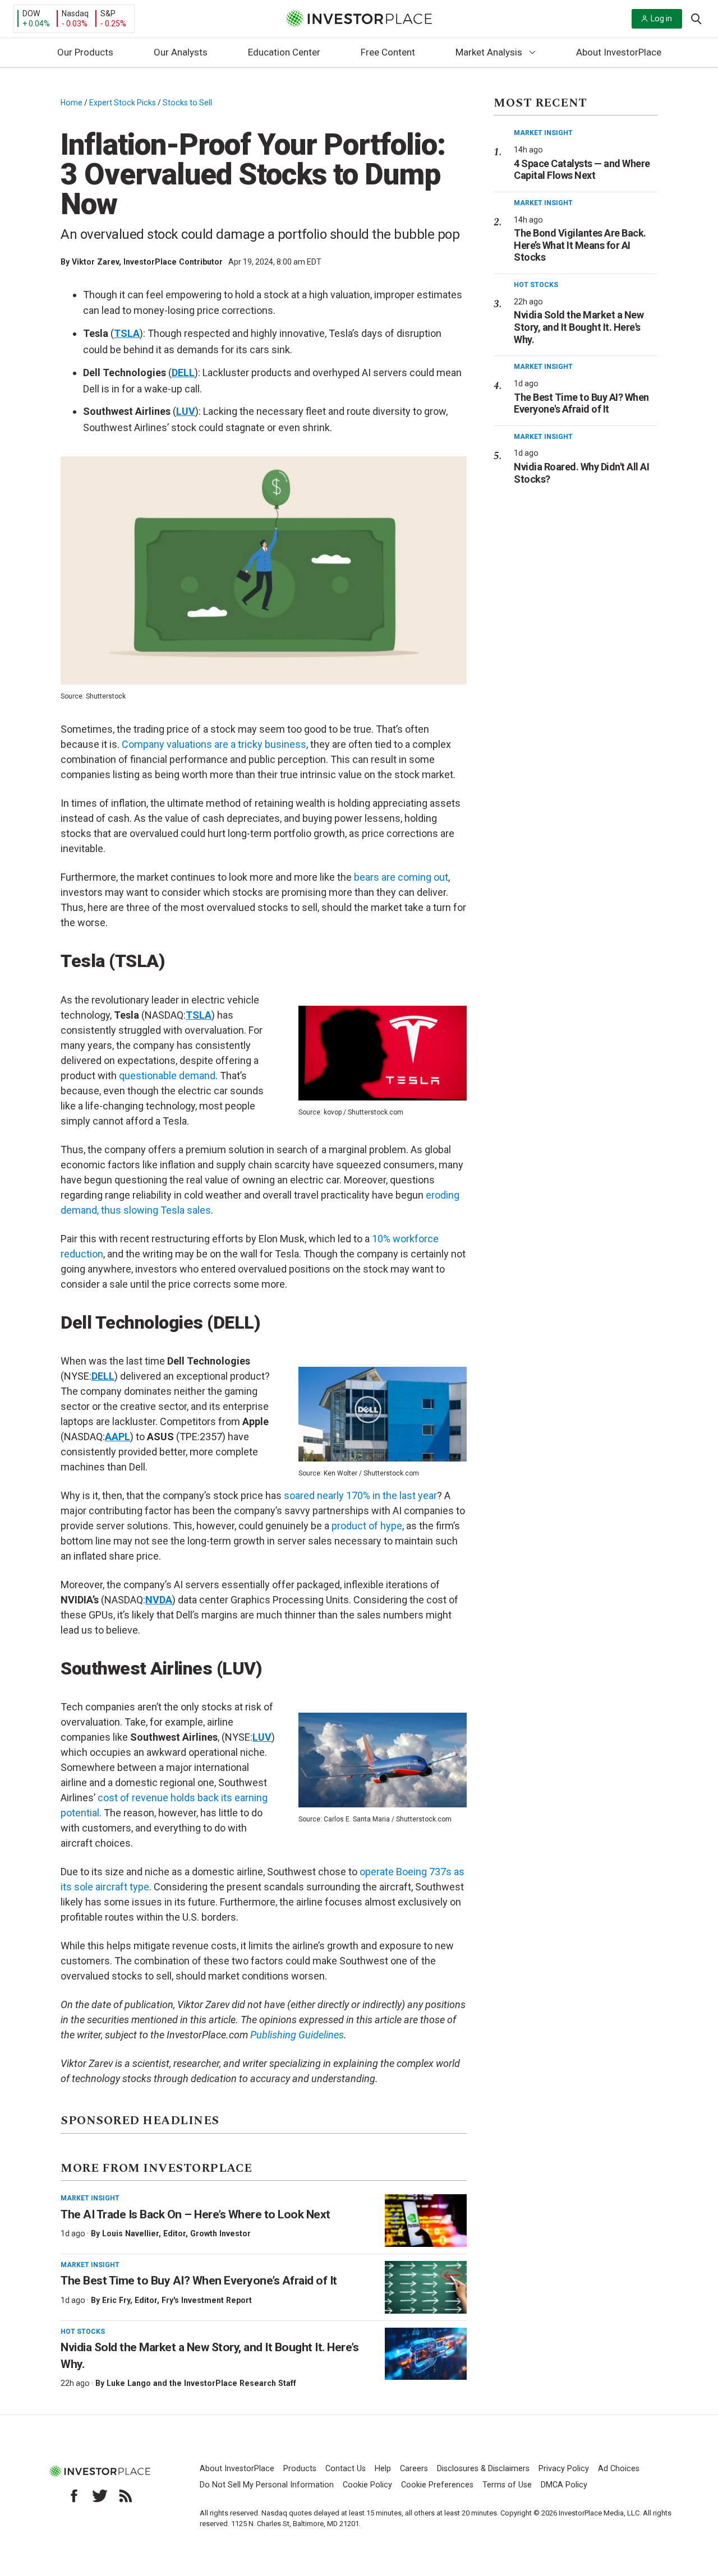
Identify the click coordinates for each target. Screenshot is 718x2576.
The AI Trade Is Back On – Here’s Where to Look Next (195, 2214)
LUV (186, 411)
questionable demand (167, 1076)
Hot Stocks (83, 2332)
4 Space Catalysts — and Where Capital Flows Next (582, 170)
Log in (661, 19)
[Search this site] (696, 18)
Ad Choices (619, 2469)
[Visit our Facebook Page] (74, 2496)
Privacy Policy (564, 2469)
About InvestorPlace (619, 52)
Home (72, 103)
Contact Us (346, 2469)
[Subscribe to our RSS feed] (126, 2496)
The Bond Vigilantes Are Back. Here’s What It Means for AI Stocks (580, 245)
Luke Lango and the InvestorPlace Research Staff (201, 2383)
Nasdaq (75, 13)
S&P (108, 13)
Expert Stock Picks (123, 103)
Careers (414, 2469)
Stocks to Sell (187, 103)
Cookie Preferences (437, 2485)
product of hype (367, 1526)
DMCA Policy (564, 2485)
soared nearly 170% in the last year (360, 1495)
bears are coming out (401, 877)
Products (300, 2469)
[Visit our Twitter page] (100, 2496)
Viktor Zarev (95, 262)
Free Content (388, 52)
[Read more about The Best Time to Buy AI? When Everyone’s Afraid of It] (426, 2287)
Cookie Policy (367, 2485)
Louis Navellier (130, 2233)
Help (383, 2469)
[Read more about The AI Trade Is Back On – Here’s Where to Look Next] (426, 2221)
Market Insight (90, 2198)
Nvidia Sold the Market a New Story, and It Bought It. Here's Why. (579, 327)
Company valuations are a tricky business (214, 744)
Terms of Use (507, 2485)
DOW (31, 13)
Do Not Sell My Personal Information (267, 2485)
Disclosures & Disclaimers (483, 2469)
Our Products (85, 52)
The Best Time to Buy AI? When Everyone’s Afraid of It (199, 2281)
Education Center (284, 52)
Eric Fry (116, 2300)
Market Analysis (489, 52)
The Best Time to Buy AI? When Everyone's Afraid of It (581, 403)
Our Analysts (181, 52)
